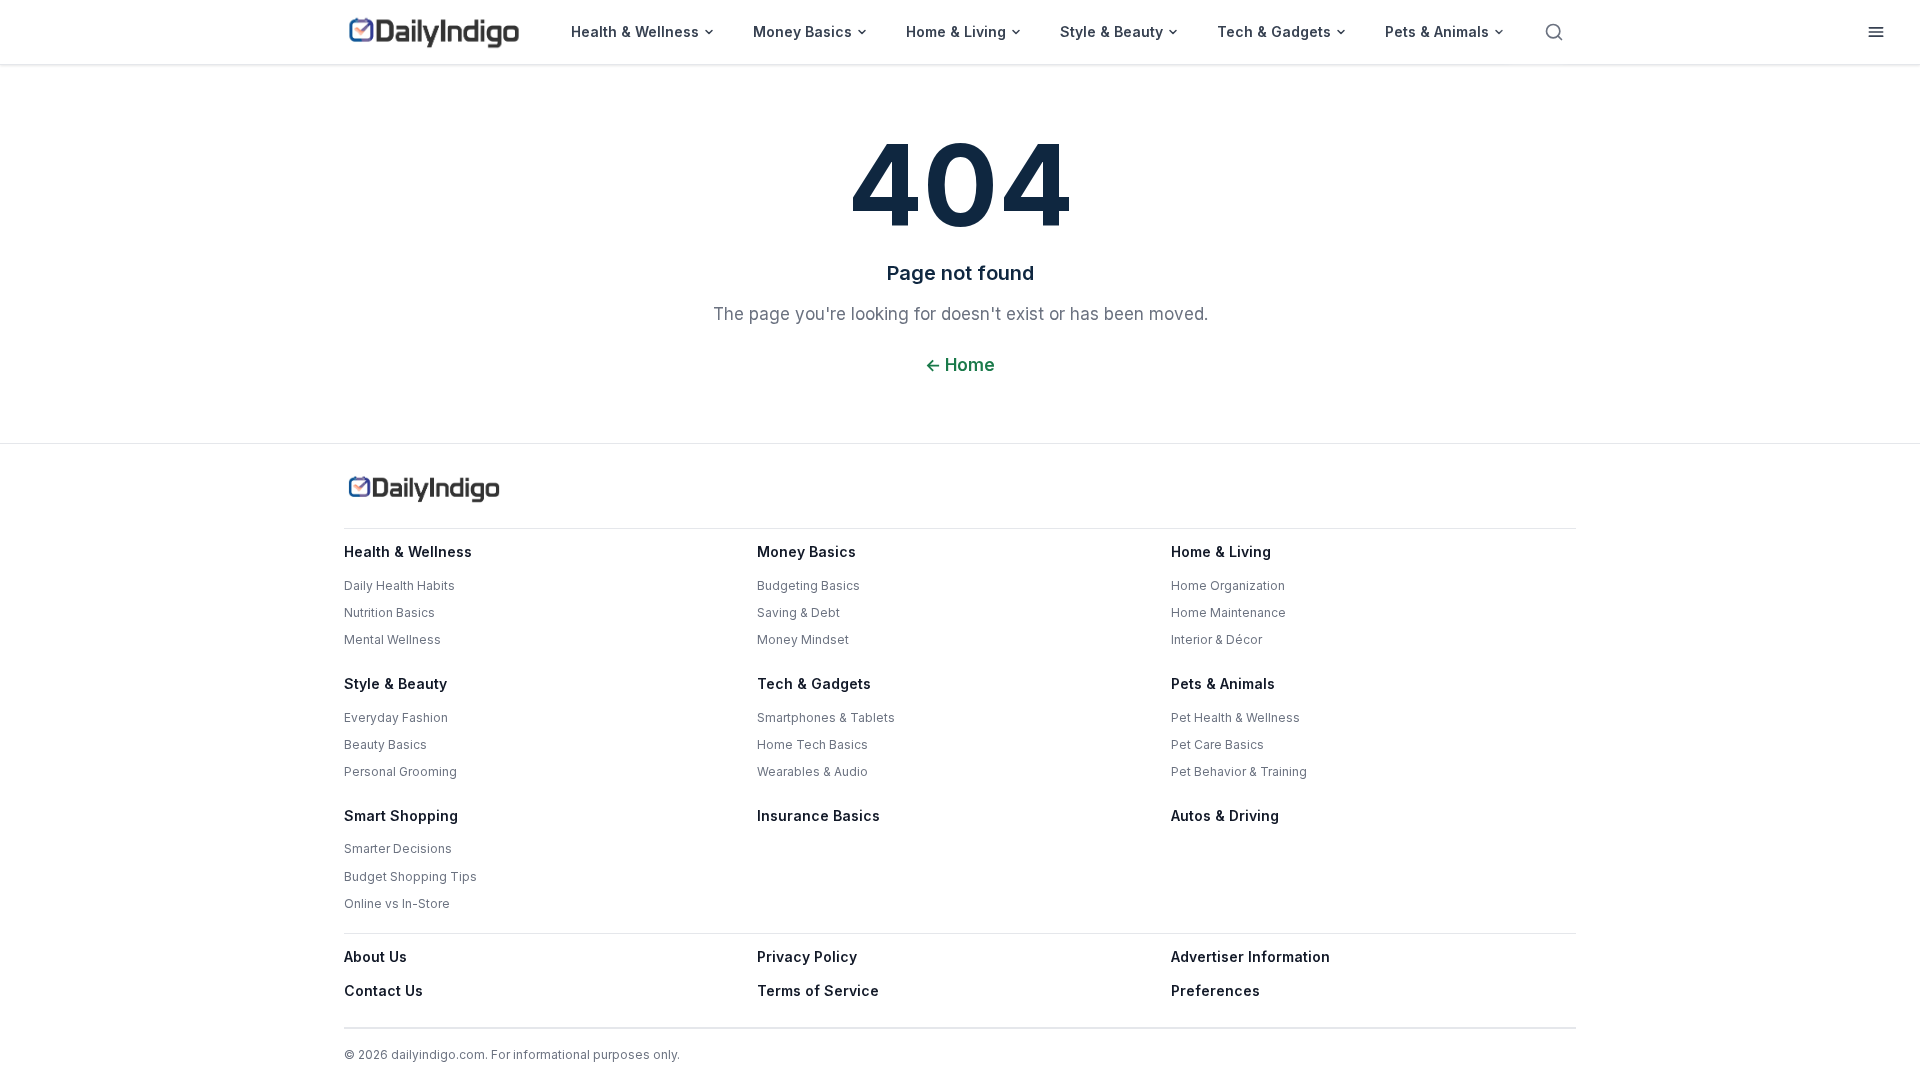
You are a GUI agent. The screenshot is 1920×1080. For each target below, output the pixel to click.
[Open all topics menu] (1876, 32)
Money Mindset (803, 639)
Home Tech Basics (812, 744)
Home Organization (1228, 585)
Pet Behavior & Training (1239, 771)
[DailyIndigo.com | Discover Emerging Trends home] (434, 32)
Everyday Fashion (396, 717)
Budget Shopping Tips (410, 876)
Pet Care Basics (1217, 744)
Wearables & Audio (812, 771)
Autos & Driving (1225, 815)
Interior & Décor (1216, 639)
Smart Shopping (401, 815)
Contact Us (383, 990)
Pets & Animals (1437, 31)
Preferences (1215, 990)
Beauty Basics (385, 744)
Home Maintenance (1228, 612)
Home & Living (956, 31)
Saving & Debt (798, 612)
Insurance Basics (818, 815)
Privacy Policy (807, 956)
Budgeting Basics (808, 585)
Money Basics (802, 31)
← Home (960, 365)
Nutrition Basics (389, 612)
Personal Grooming (400, 771)
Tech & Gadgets (1274, 31)
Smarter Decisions (398, 848)
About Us (375, 956)
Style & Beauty (1111, 31)
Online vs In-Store (397, 903)
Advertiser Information (1250, 956)
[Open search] (1554, 32)
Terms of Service (818, 990)
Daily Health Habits (399, 585)
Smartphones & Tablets (826, 717)
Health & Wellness (635, 31)
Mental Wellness (392, 639)
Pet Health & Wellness (1235, 717)
